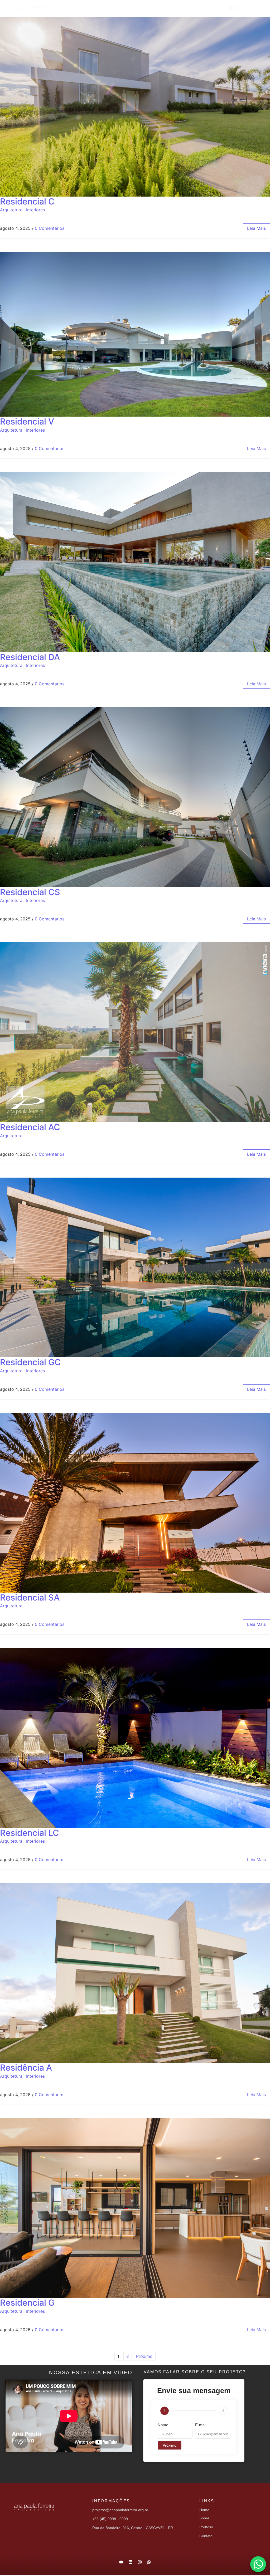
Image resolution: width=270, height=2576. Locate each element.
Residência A (26, 2068)
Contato (179, 8)
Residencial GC (30, 1362)
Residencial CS (30, 892)
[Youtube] (231, 8)
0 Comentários (50, 228)
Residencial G (27, 2303)
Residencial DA (30, 657)
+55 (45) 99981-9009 (110, 2519)
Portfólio (146, 8)
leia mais (256, 228)
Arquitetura (11, 210)
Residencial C (27, 201)
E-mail (201, 2425)
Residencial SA (30, 1597)
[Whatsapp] (252, 8)
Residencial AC (30, 1127)
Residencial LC (30, 1833)
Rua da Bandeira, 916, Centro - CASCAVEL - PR (133, 2528)
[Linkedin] (238, 8)
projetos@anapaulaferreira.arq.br (120, 2510)
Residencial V (27, 421)
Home (88, 8)
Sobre (114, 8)
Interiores (35, 210)
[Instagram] (245, 8)
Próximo (144, 2356)
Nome (163, 2425)
